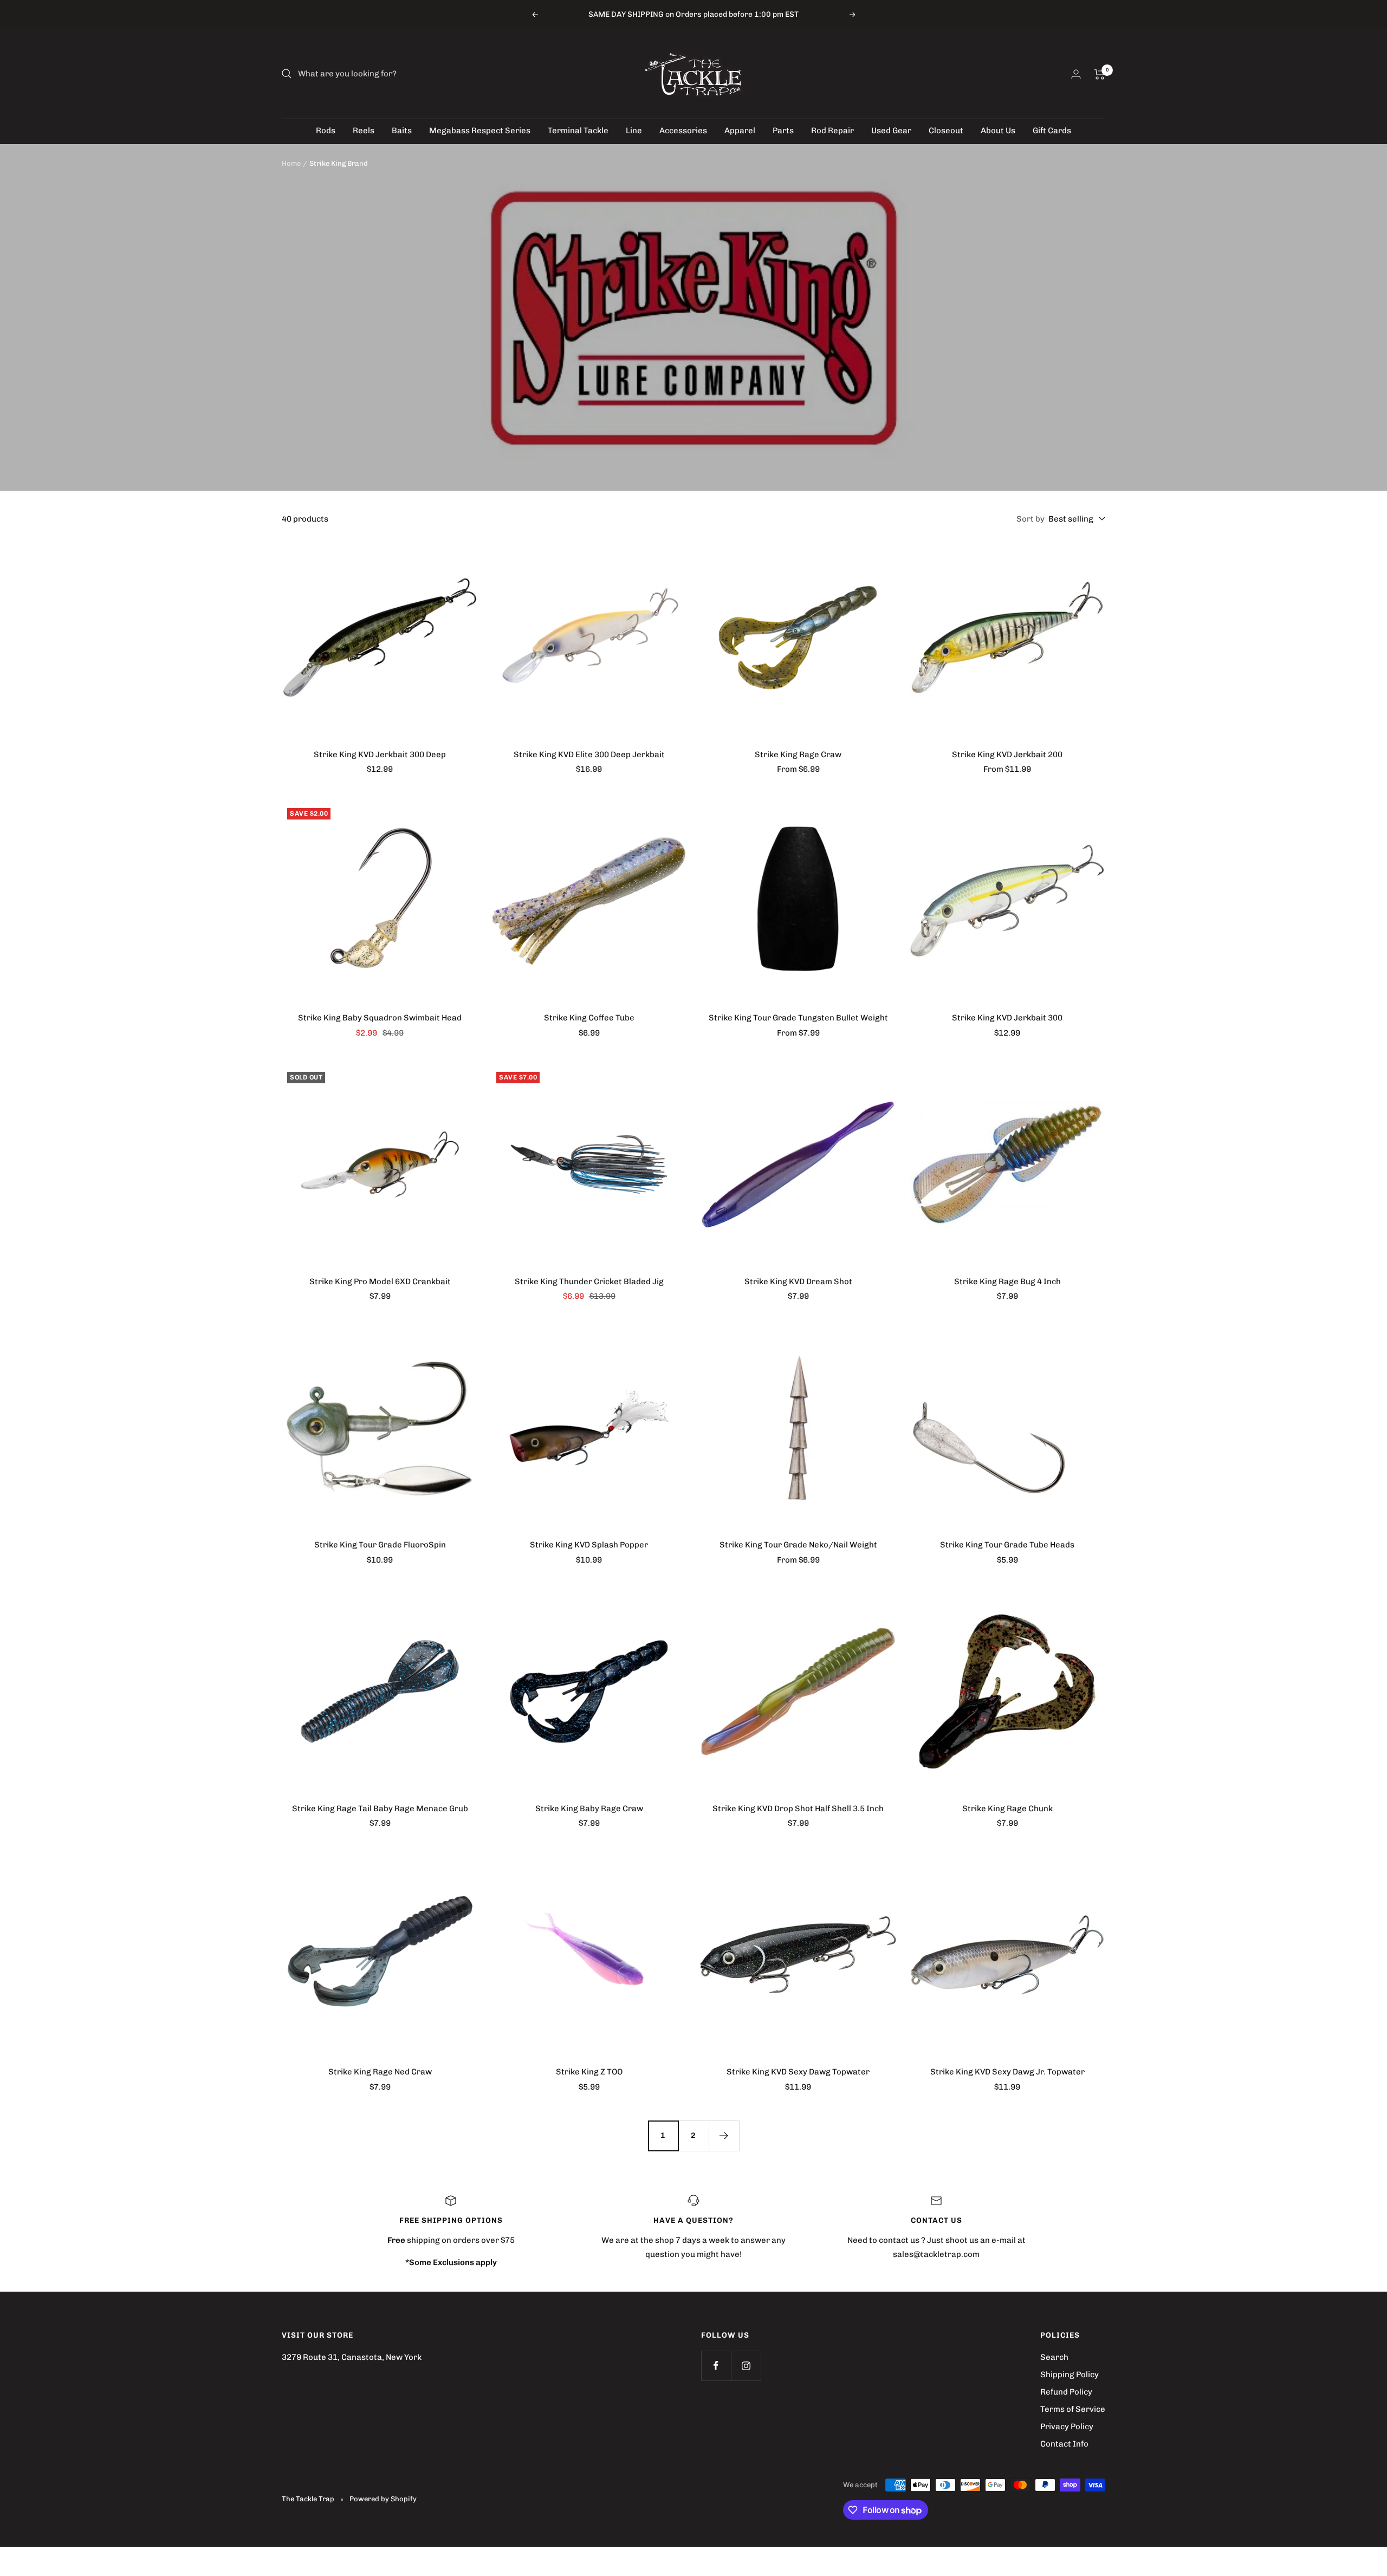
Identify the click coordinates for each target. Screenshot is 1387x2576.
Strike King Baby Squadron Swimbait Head (380, 1018)
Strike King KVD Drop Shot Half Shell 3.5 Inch (798, 1809)
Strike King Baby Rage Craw (589, 1809)
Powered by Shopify (383, 2499)
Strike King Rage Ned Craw (380, 2072)
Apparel (740, 131)
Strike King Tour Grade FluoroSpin (380, 1545)
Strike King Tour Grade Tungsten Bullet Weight (798, 1018)
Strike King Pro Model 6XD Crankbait (380, 1282)
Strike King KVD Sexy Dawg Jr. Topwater (1007, 2072)
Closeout (946, 131)
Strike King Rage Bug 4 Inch (1007, 1282)
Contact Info (1064, 2444)
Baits (402, 131)
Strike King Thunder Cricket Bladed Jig (589, 1282)
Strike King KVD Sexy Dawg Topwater (798, 2072)
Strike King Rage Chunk (1007, 1809)
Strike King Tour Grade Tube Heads (1007, 1545)
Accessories (683, 131)
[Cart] (1100, 74)
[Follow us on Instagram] (746, 2366)
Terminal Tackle (578, 131)
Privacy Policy (1067, 2427)
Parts (783, 131)
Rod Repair (832, 131)
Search (1054, 2357)
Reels (364, 131)
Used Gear (891, 131)
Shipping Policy (1070, 2375)
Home (291, 163)
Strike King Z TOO (589, 2072)
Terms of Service (1073, 2409)
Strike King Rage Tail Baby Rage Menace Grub (380, 1809)
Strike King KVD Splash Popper (589, 1545)
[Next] (724, 2136)
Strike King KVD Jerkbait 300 (1007, 1018)
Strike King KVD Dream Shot (798, 1282)
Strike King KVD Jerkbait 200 (1007, 754)
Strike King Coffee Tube (589, 1018)
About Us (998, 131)
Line (634, 131)
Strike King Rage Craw (798, 754)
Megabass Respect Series (480, 131)
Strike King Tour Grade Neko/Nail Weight (798, 1545)
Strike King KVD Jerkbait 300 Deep (380, 754)
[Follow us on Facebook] (716, 2366)
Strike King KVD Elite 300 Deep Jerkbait (589, 754)
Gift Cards (1052, 131)
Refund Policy (1066, 2392)
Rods (326, 131)
